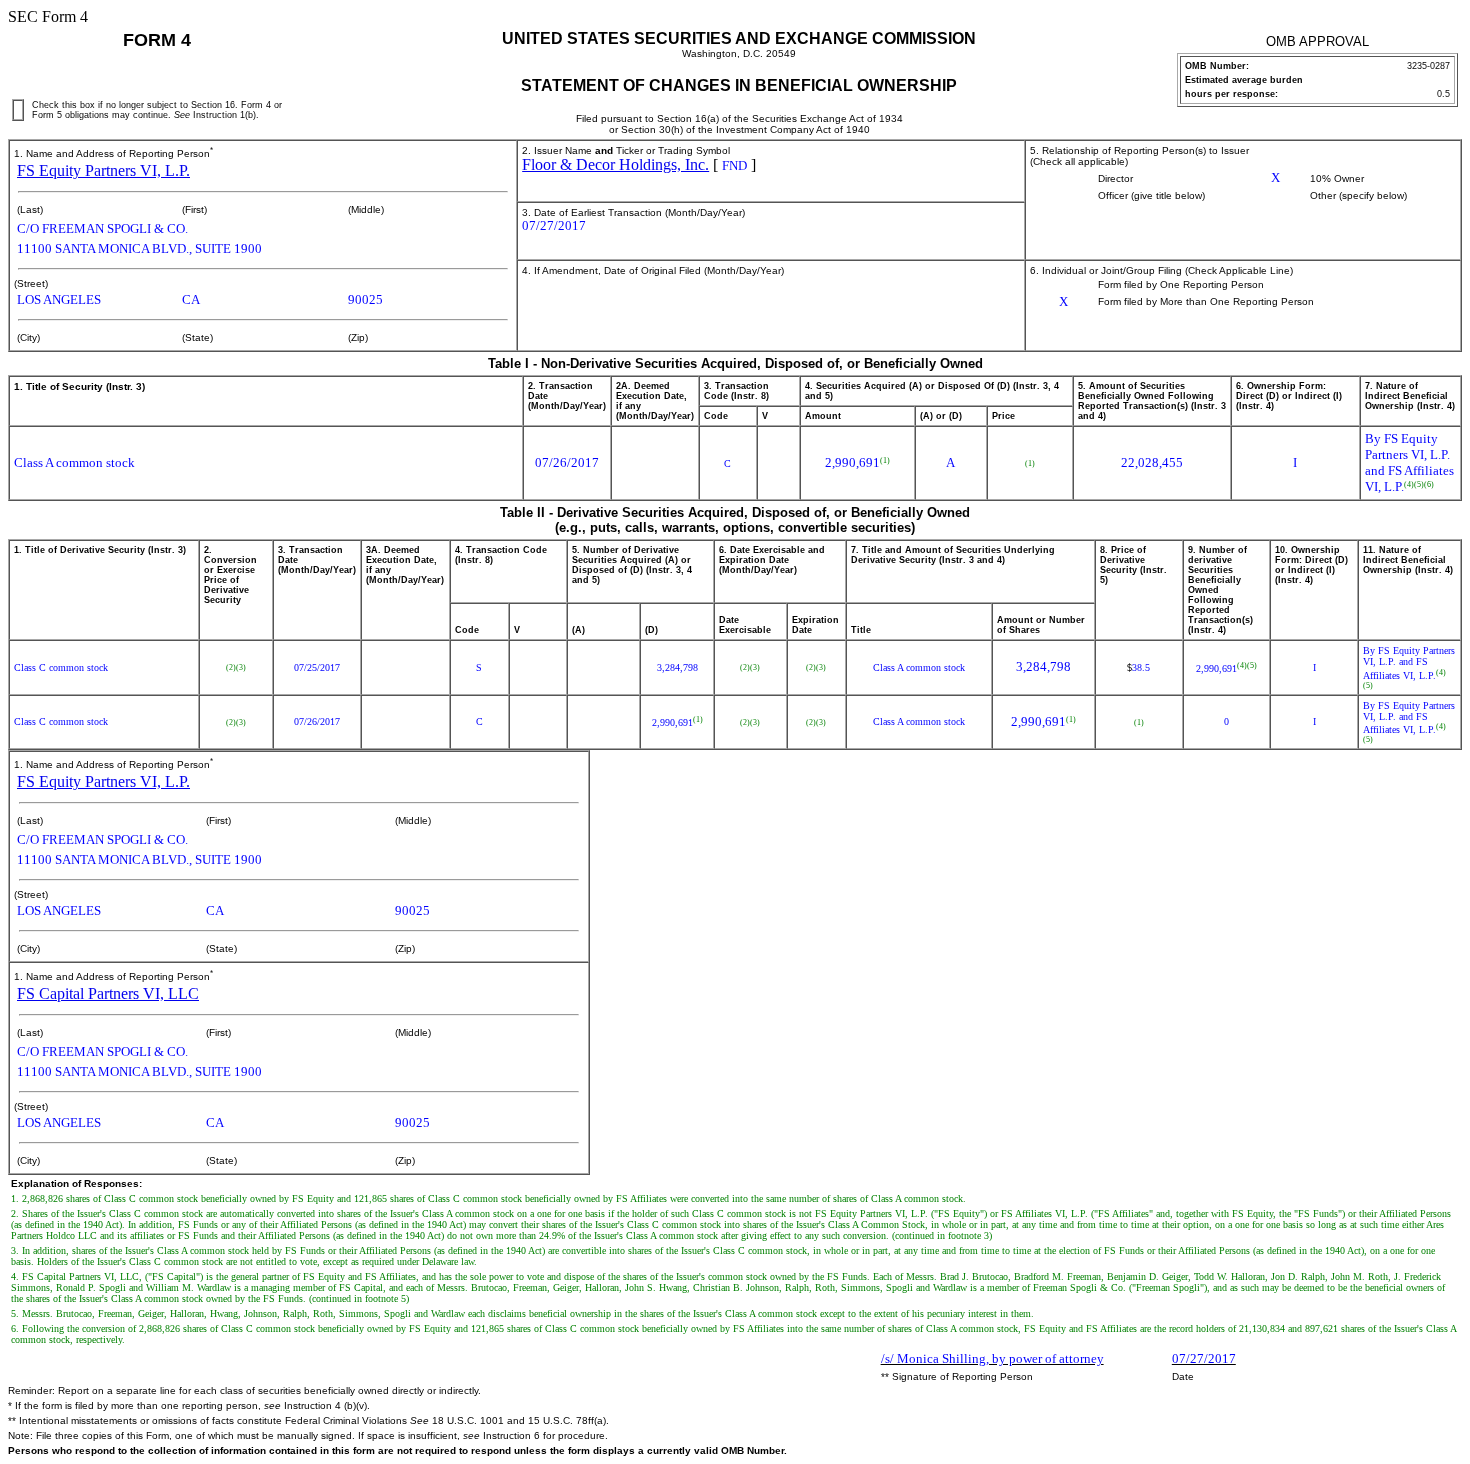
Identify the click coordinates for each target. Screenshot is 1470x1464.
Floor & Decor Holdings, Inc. (615, 164)
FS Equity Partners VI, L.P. (103, 170)
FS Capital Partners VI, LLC (108, 993)
